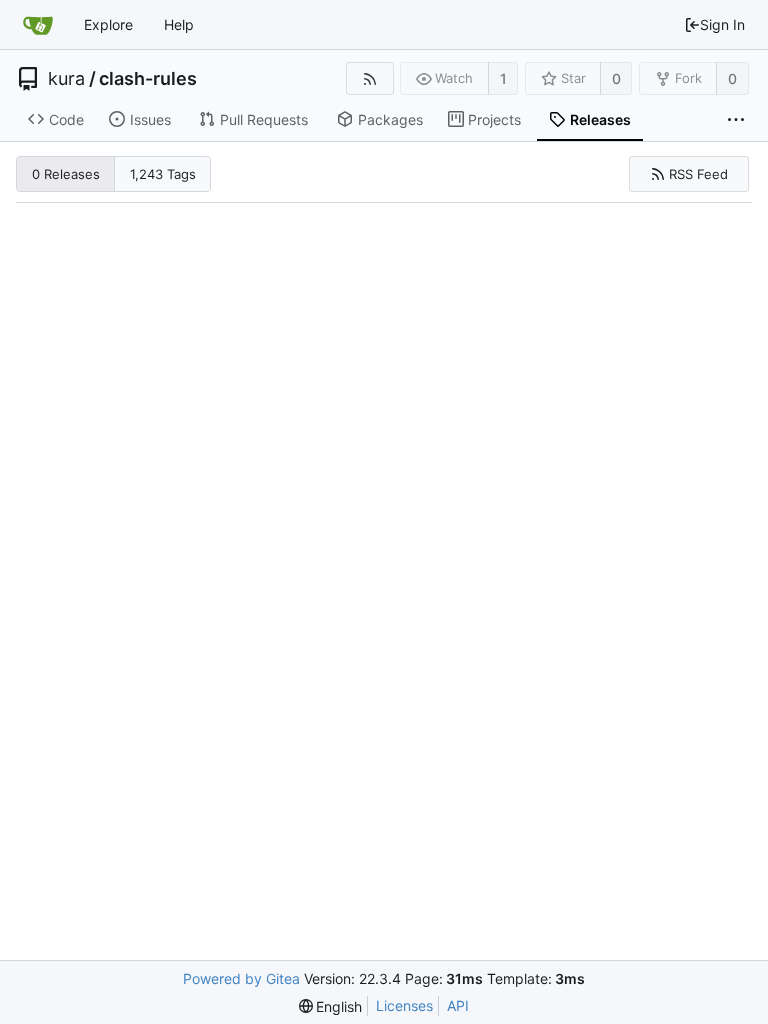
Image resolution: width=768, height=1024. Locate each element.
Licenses (404, 1005)
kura (66, 79)
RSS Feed (698, 174)
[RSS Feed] (369, 78)
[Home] (38, 25)
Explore (108, 24)
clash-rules (148, 79)
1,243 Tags (163, 174)
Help (179, 24)
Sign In (722, 24)
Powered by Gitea (241, 978)
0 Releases (66, 174)
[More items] (736, 120)
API (458, 1005)
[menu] (331, 1006)
